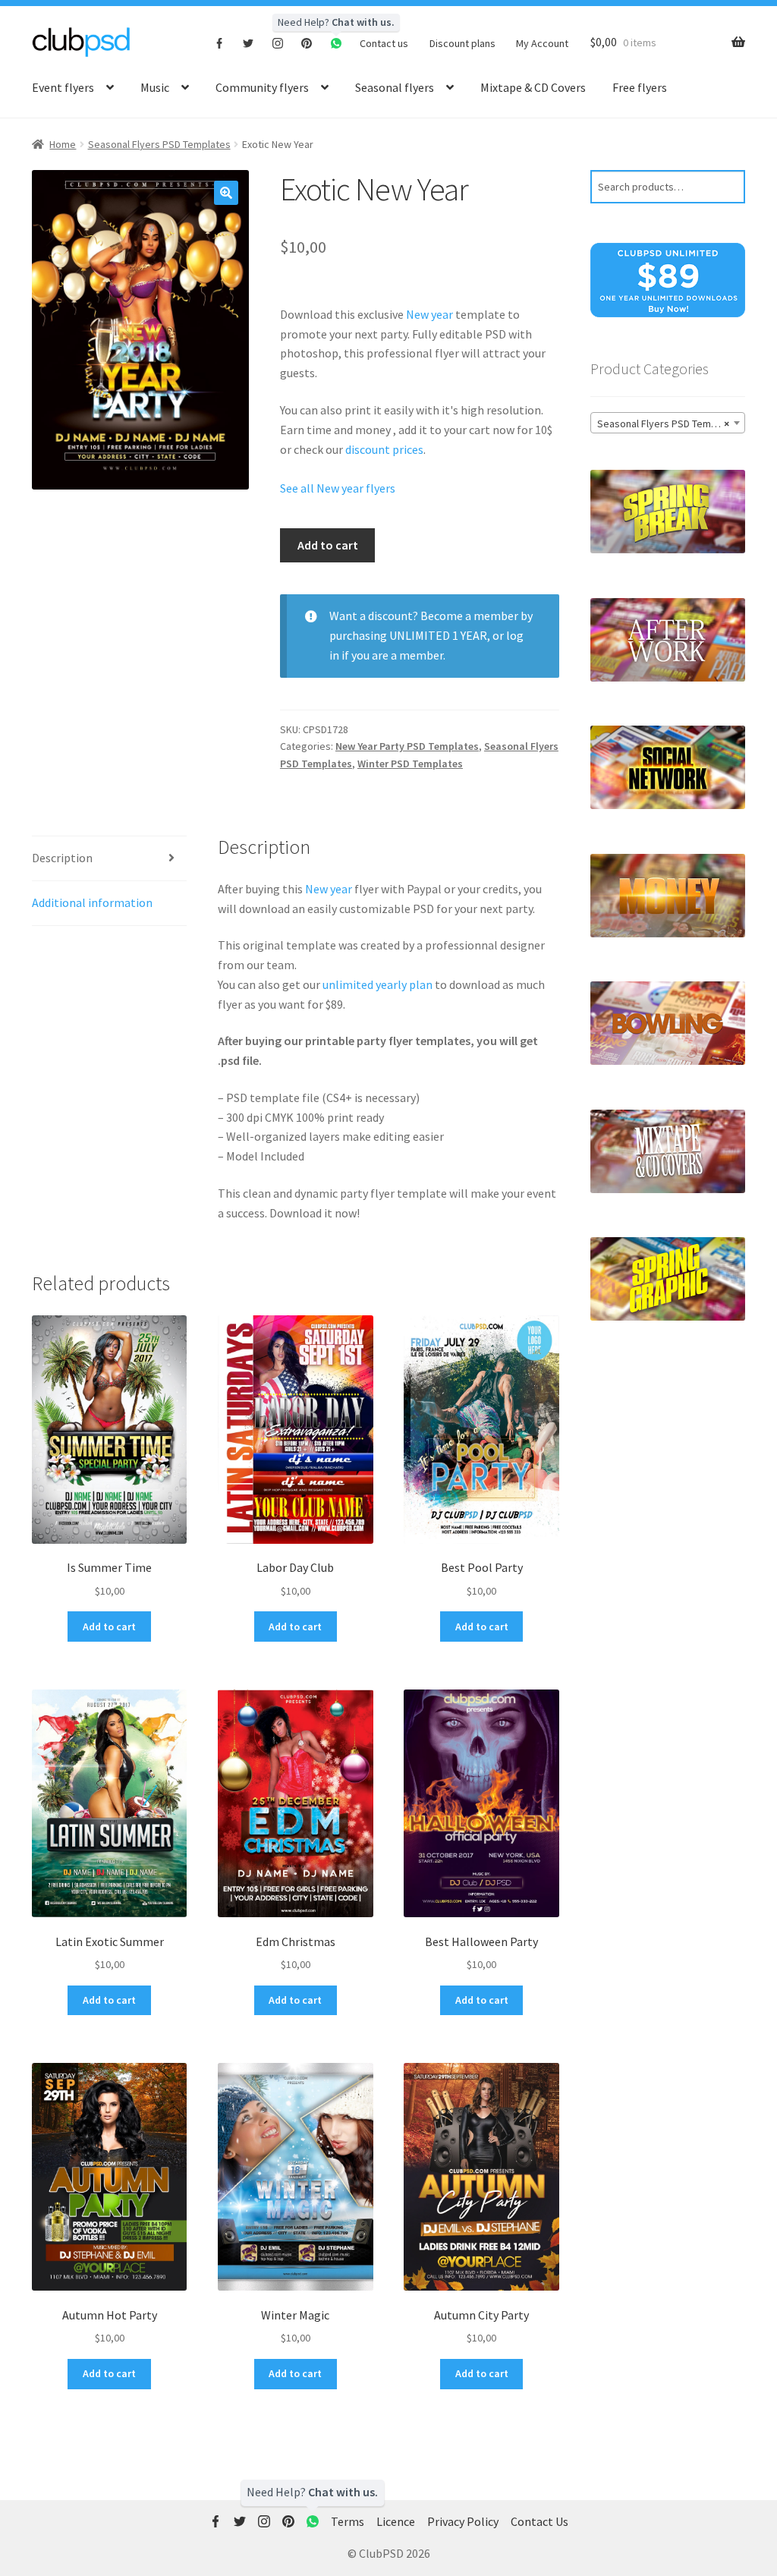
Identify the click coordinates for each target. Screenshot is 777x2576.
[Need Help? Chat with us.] (313, 2522)
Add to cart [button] (109, 1627)
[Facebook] (220, 43)
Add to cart (328, 545)
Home (63, 144)
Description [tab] (62, 858)
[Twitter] (249, 43)
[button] (226, 193)
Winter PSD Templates (410, 764)
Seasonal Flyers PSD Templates (159, 144)
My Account (542, 43)
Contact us (384, 43)
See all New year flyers (338, 488)
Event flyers (63, 87)
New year (429, 314)
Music (155, 87)
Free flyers (640, 87)
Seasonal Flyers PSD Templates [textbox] (668, 424)
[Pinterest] (307, 43)
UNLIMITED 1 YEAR (438, 635)
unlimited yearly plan (377, 984)
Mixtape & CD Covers (533, 87)
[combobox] (668, 423)
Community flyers (262, 87)
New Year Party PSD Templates (407, 746)
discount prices (384, 449)
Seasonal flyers (395, 87)
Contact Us (539, 2521)
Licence (396, 2521)
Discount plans (462, 43)
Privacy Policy (463, 2521)
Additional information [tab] (92, 902)
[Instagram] (278, 43)
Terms (348, 2521)
